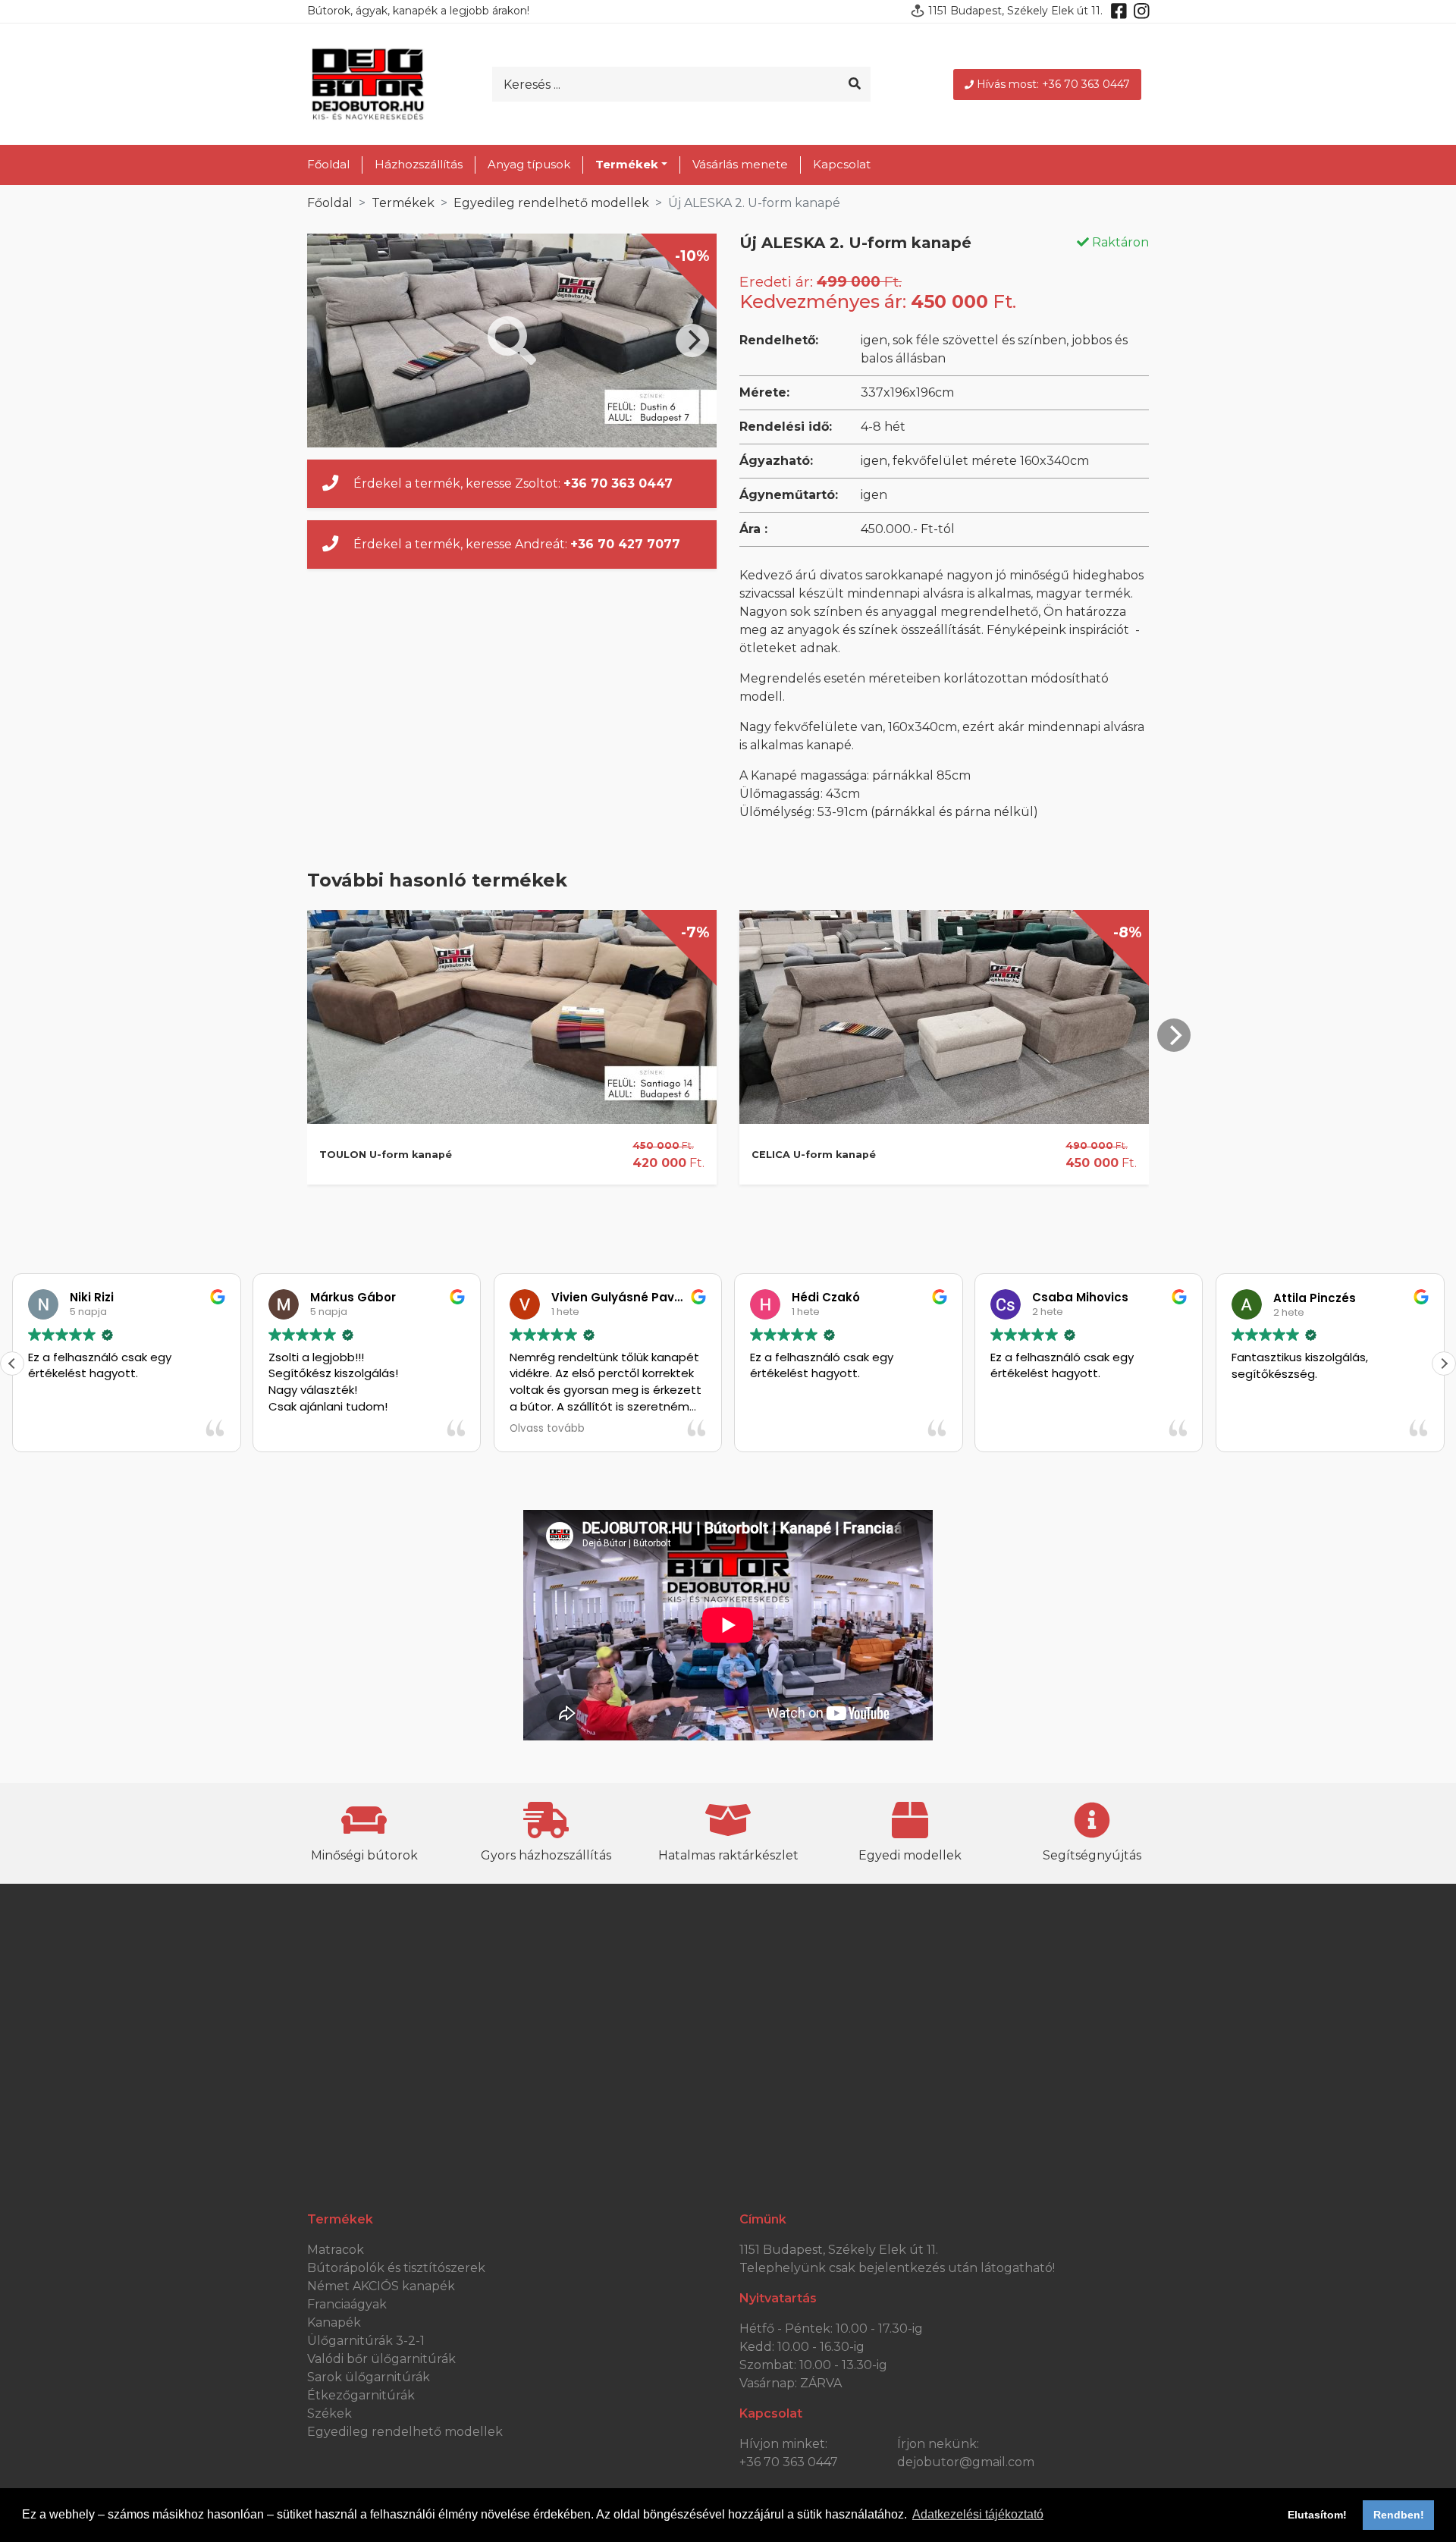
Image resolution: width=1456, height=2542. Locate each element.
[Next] (692, 341)
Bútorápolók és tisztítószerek (396, 2268)
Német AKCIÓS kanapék (381, 2286)
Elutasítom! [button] (1317, 2515)
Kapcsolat (842, 164)
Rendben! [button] (1399, 2515)
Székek (329, 2413)
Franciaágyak (347, 2304)
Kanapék (334, 2322)
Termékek (403, 203)
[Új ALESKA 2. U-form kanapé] (512, 341)
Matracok (336, 2250)
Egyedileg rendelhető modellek (551, 203)
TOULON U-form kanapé (386, 1155)
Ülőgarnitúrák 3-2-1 (366, 2341)
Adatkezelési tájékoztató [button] (978, 2514)
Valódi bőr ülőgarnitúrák (381, 2359)
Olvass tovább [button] (547, 1429)
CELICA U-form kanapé (814, 1155)
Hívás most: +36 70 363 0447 (1053, 84)
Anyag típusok (529, 164)
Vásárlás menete (740, 164)
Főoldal (328, 164)
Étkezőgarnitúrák (361, 2395)
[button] (1444, 1364)
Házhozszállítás (419, 164)
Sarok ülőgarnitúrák (369, 2377)
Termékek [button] (627, 164)
